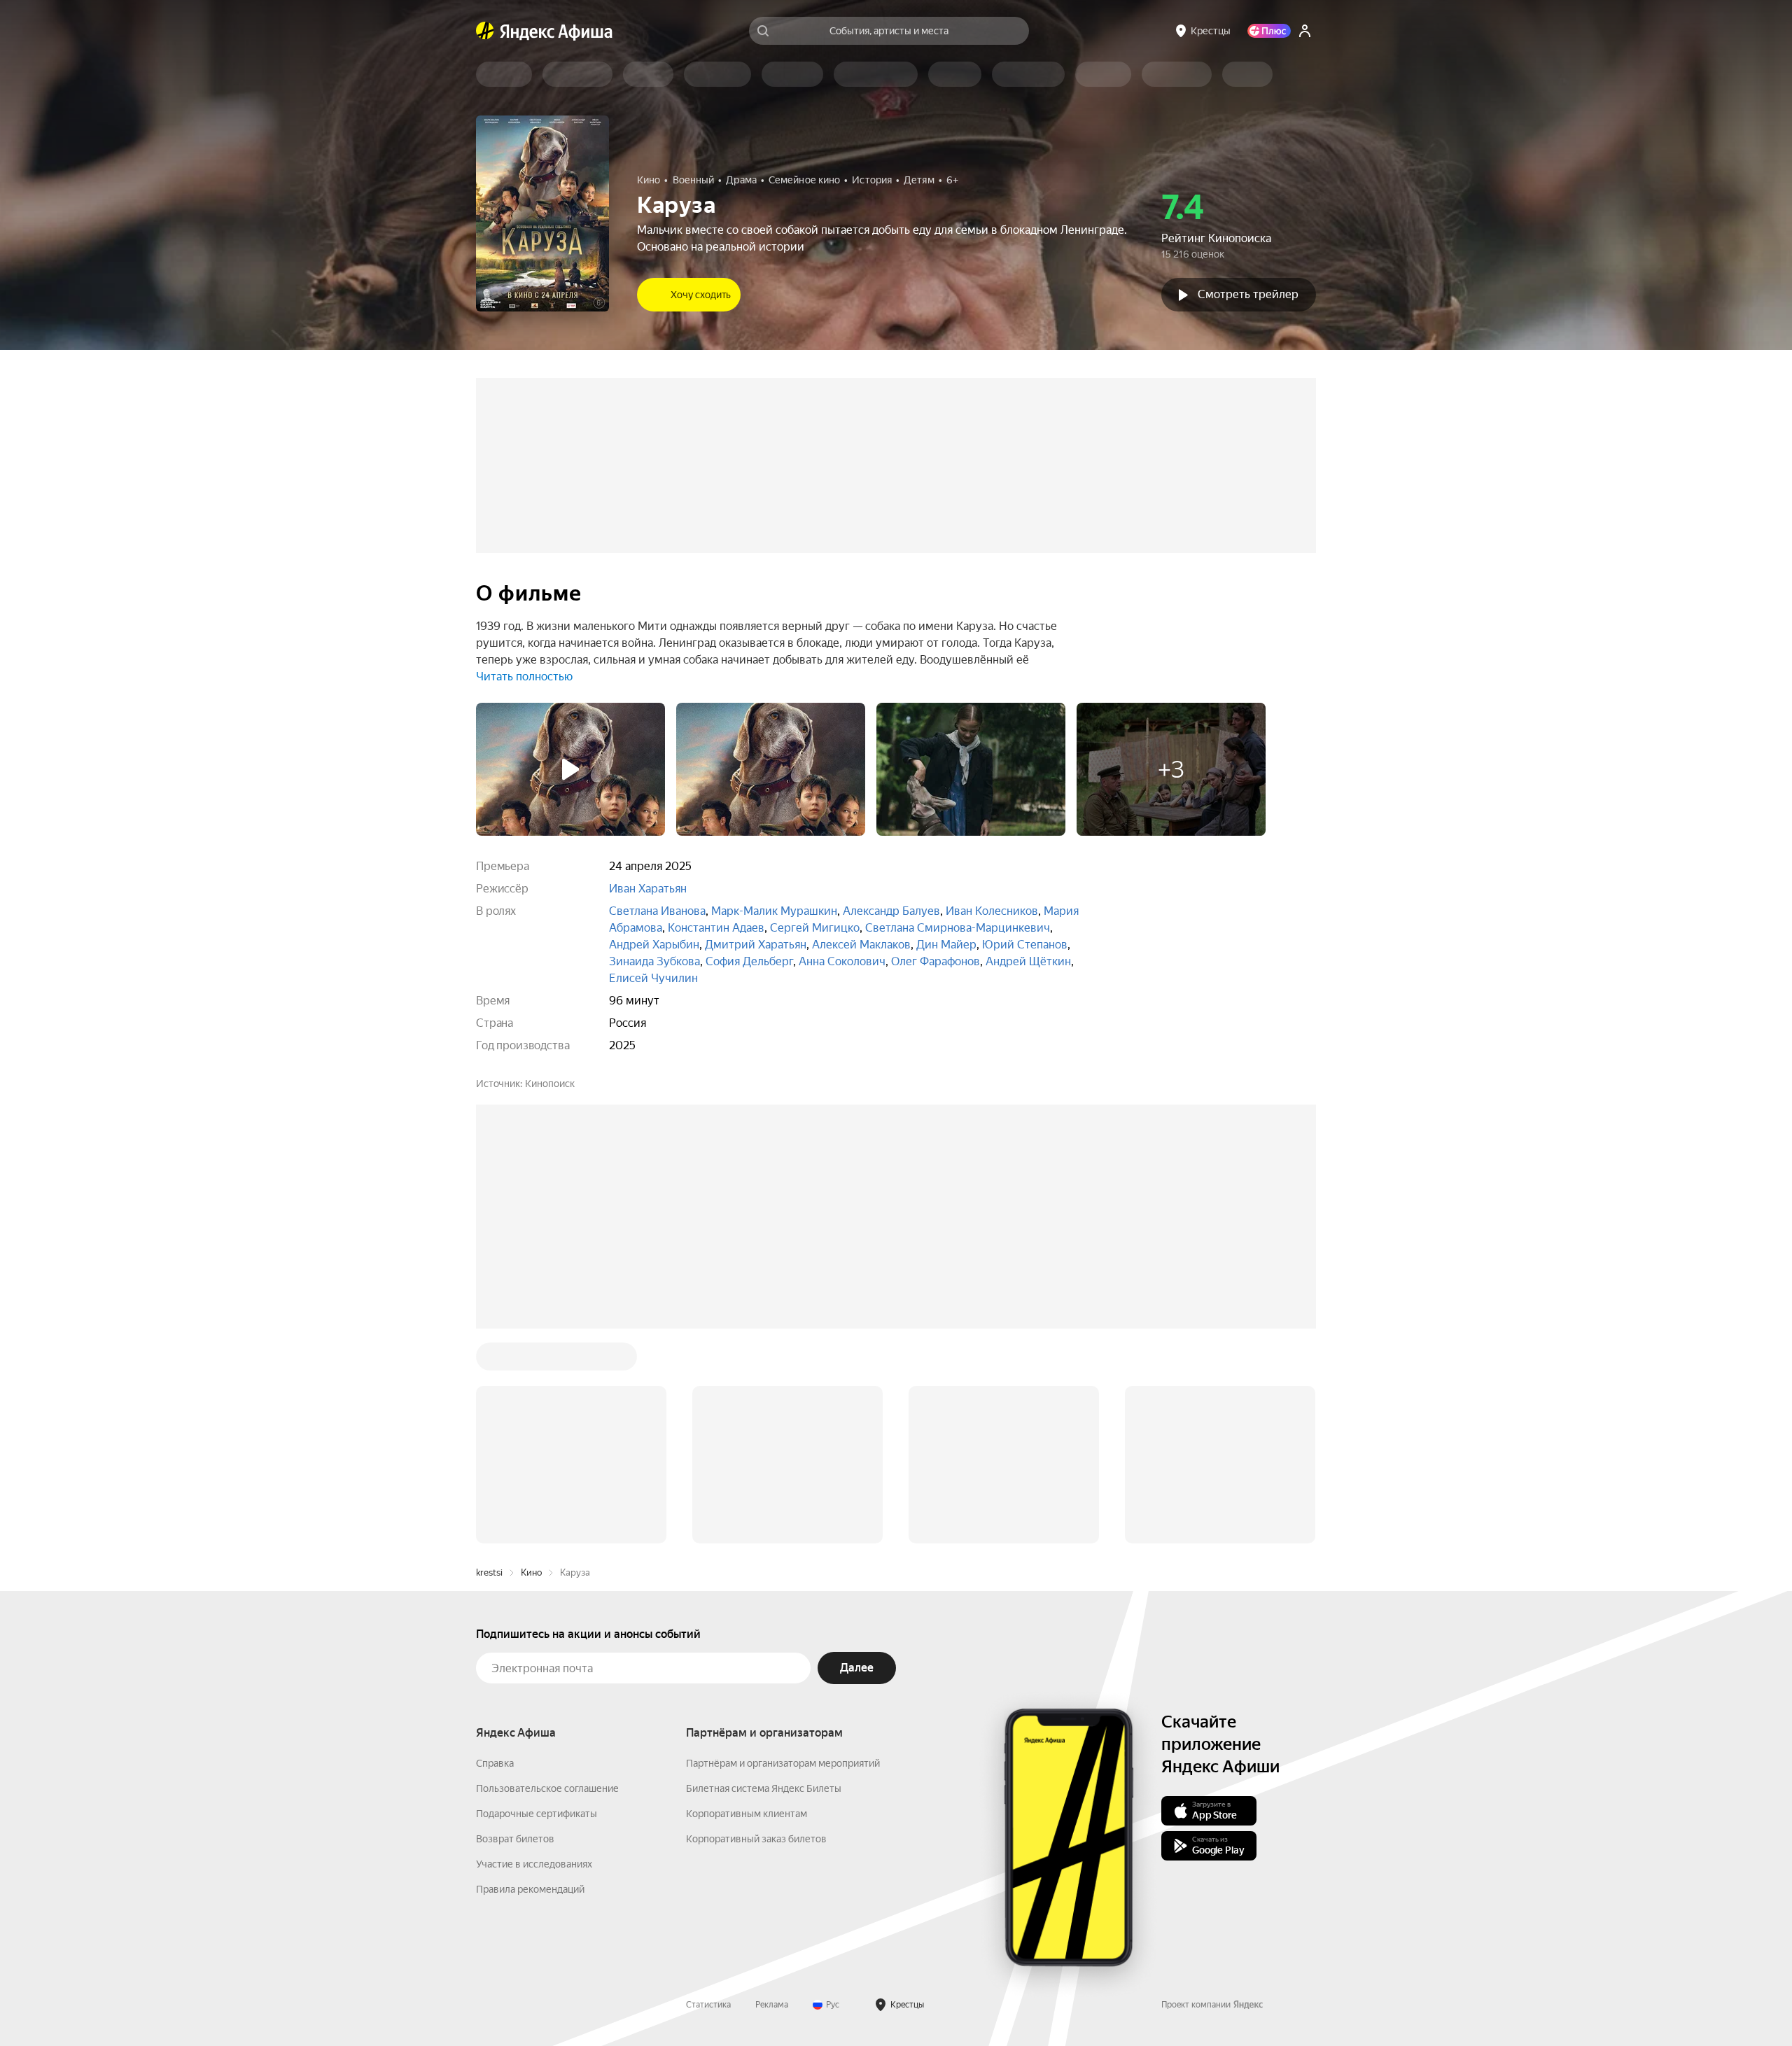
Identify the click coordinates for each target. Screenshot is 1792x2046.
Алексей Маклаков (861, 945)
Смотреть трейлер (1248, 294)
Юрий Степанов (1025, 945)
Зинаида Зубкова (654, 961)
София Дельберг (749, 961)
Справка (495, 1551)
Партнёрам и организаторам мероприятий (783, 1551)
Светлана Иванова (657, 911)
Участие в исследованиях (534, 1652)
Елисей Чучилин (653, 978)
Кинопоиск (550, 1084)
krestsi (489, 1360)
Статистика (708, 1793)
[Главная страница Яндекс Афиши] (485, 31)
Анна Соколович (842, 961)
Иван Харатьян (648, 889)
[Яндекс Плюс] (1269, 31)
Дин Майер (946, 945)
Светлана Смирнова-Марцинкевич (958, 928)
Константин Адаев (716, 928)
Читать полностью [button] (524, 677)
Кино (531, 1360)
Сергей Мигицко (815, 928)
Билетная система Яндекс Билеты (764, 1576)
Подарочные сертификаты (537, 1602)
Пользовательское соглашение (547, 1576)
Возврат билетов (515, 1627)
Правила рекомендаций (530, 1677)
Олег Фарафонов (936, 961)
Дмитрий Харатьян (756, 945)
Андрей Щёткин (1028, 961)
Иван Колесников (992, 911)
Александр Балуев (891, 911)
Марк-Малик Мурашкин (774, 911)
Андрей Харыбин (654, 945)
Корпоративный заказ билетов (756, 1627)
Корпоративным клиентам (747, 1602)
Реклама (772, 1793)
